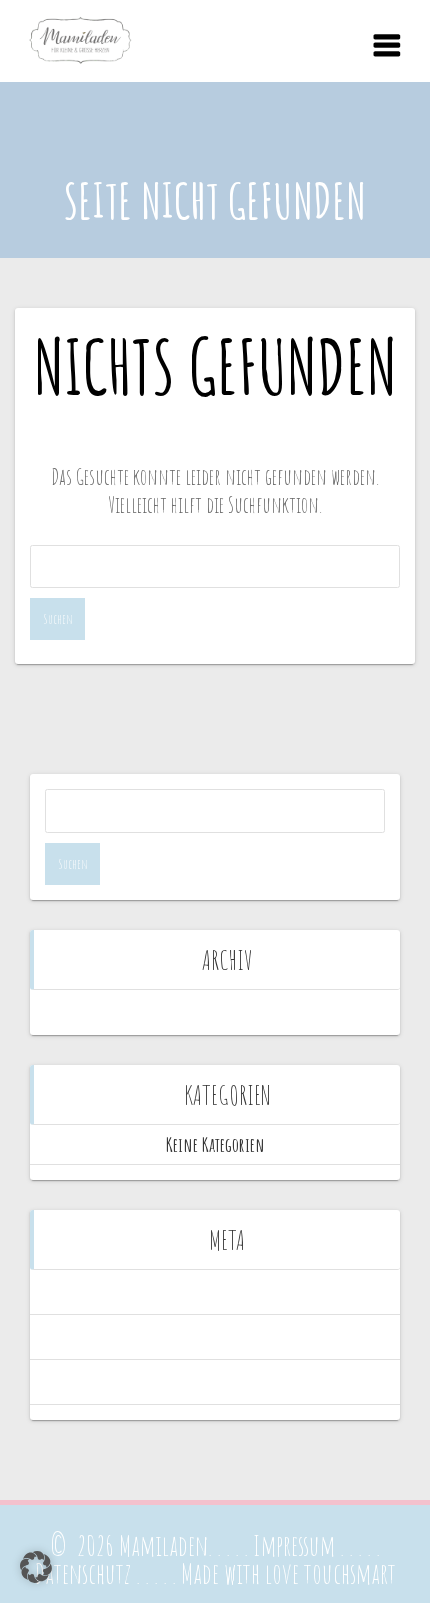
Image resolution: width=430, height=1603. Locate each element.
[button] (36, 1567)
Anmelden (215, 1291)
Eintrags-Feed (215, 1336)
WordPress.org (215, 1381)
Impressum (294, 1545)
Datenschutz (83, 1573)
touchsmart (350, 1573)
